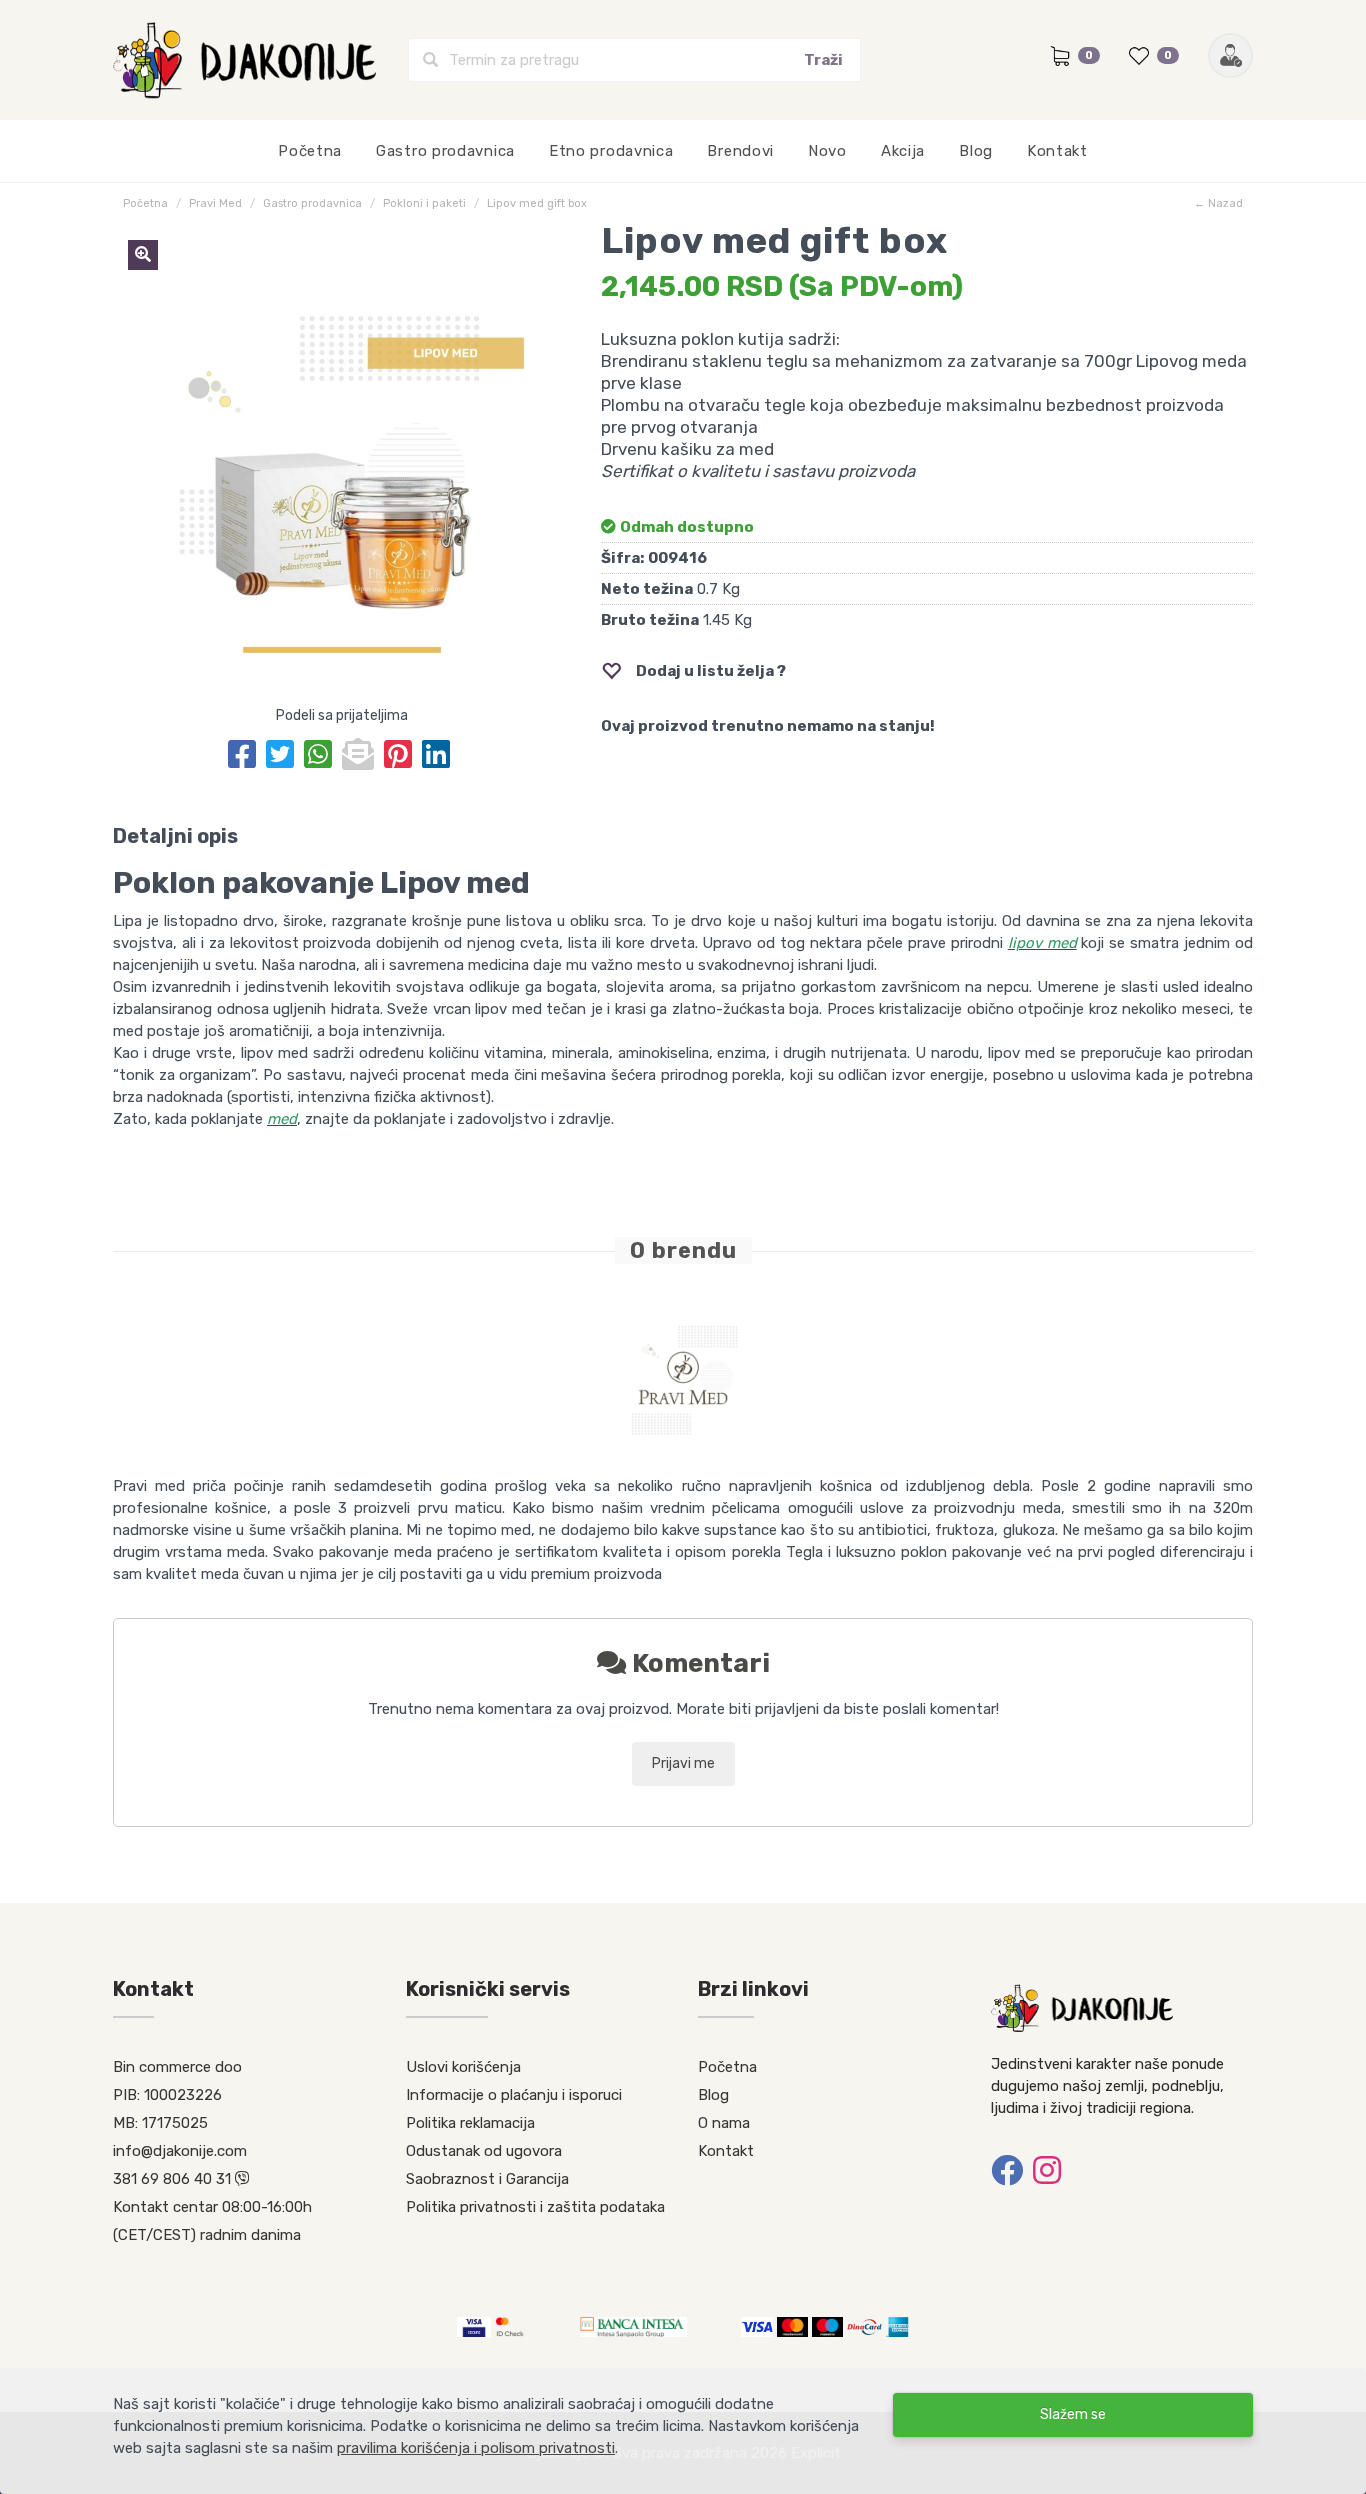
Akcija (903, 151)
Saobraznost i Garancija (487, 2179)
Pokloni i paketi (424, 203)
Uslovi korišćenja (463, 2067)
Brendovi (740, 151)
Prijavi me (683, 1763)
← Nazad (1218, 203)
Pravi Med (215, 203)
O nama (724, 2123)
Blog (976, 151)
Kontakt (1057, 151)
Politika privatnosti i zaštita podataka (535, 2207)
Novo (827, 151)
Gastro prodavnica (445, 151)
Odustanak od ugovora (484, 2151)
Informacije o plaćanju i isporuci (514, 2095)
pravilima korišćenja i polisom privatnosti (476, 2448)
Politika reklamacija (470, 2123)
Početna (310, 151)
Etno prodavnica (611, 151)
